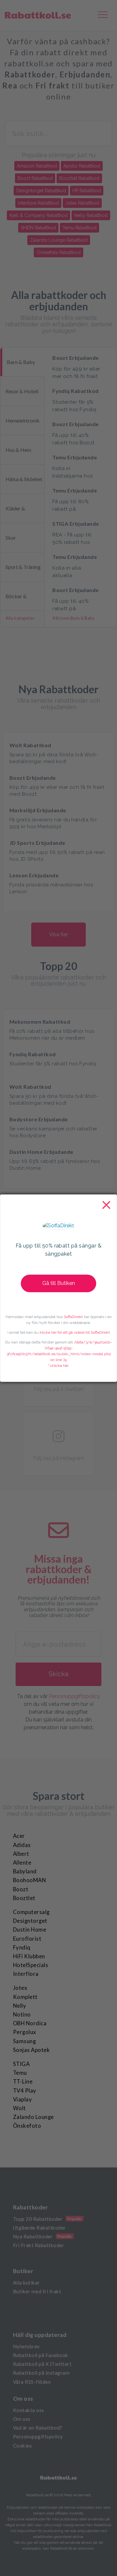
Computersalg (31, 1912)
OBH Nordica (30, 2023)
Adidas (22, 1845)
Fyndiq (22, 1948)
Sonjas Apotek (31, 2050)
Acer (19, 1836)
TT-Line (23, 2082)
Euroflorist (27, 1939)
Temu (20, 2073)
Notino (22, 2015)
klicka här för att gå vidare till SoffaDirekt (75, 1332)
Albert (21, 1854)
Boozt (21, 1889)
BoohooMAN (29, 1880)
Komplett (25, 1997)
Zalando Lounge (33, 2117)
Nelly (19, 2006)
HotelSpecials (31, 1965)
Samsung (24, 2041)
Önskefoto (27, 2126)
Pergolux (25, 2032)
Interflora (26, 1974)
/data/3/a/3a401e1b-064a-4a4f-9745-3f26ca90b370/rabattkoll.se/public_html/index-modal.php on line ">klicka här (59, 1354)
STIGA (21, 2064)
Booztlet (24, 1898)
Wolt (19, 2108)
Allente (22, 1863)
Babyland (25, 1871)
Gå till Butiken (59, 1283)
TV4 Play (25, 2091)
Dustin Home (30, 1930)
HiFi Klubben (29, 1956)
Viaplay (22, 2099)
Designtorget (30, 1921)
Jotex (20, 1988)
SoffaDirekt (73, 1317)
